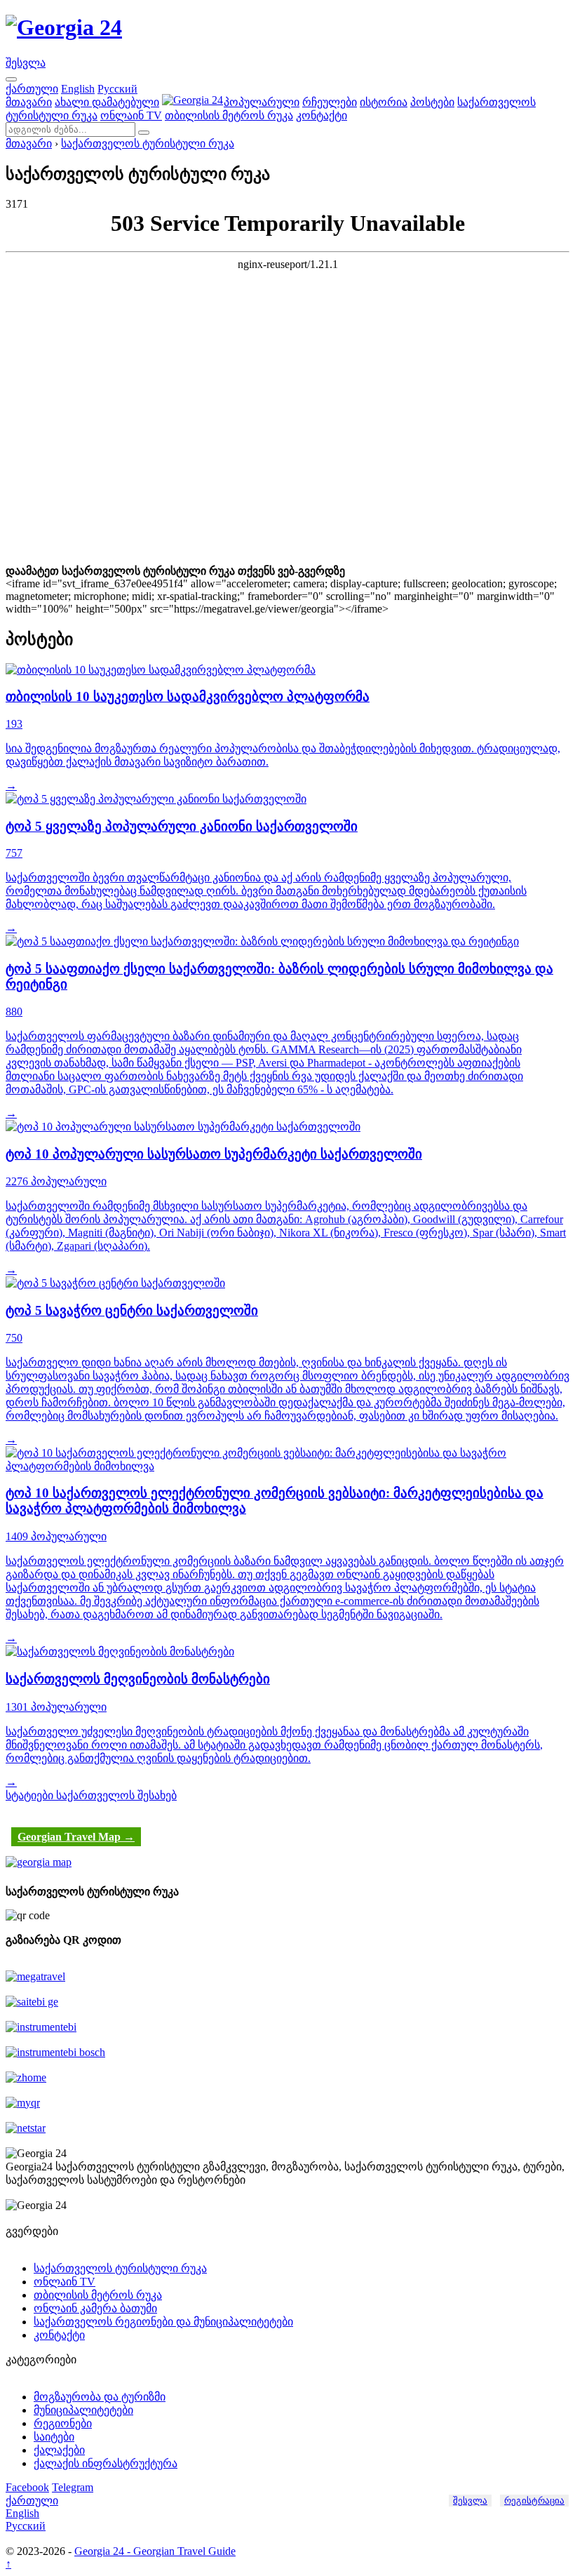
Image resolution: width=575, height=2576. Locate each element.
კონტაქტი (322, 115)
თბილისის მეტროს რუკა (229, 115)
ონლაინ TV (131, 115)
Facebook (27, 2487)
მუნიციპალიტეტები (83, 2410)
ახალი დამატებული (107, 102)
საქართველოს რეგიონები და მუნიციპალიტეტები (163, 2322)
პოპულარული (262, 102)
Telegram (73, 2487)
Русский (117, 89)
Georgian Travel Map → (76, 1837)
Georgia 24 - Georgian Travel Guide (155, 2551)
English (78, 89)
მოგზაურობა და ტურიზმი (100, 2397)
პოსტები (432, 102)
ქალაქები (59, 2450)
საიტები (54, 2437)
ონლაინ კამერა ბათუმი (95, 2308)
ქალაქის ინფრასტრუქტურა (106, 2463)
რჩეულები (330, 102)
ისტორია (384, 102)
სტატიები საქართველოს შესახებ (91, 1795)
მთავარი (29, 102)
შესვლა (26, 63)
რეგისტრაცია (534, 2501)
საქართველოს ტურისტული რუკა (148, 144)
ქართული (32, 89)
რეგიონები (63, 2423)
